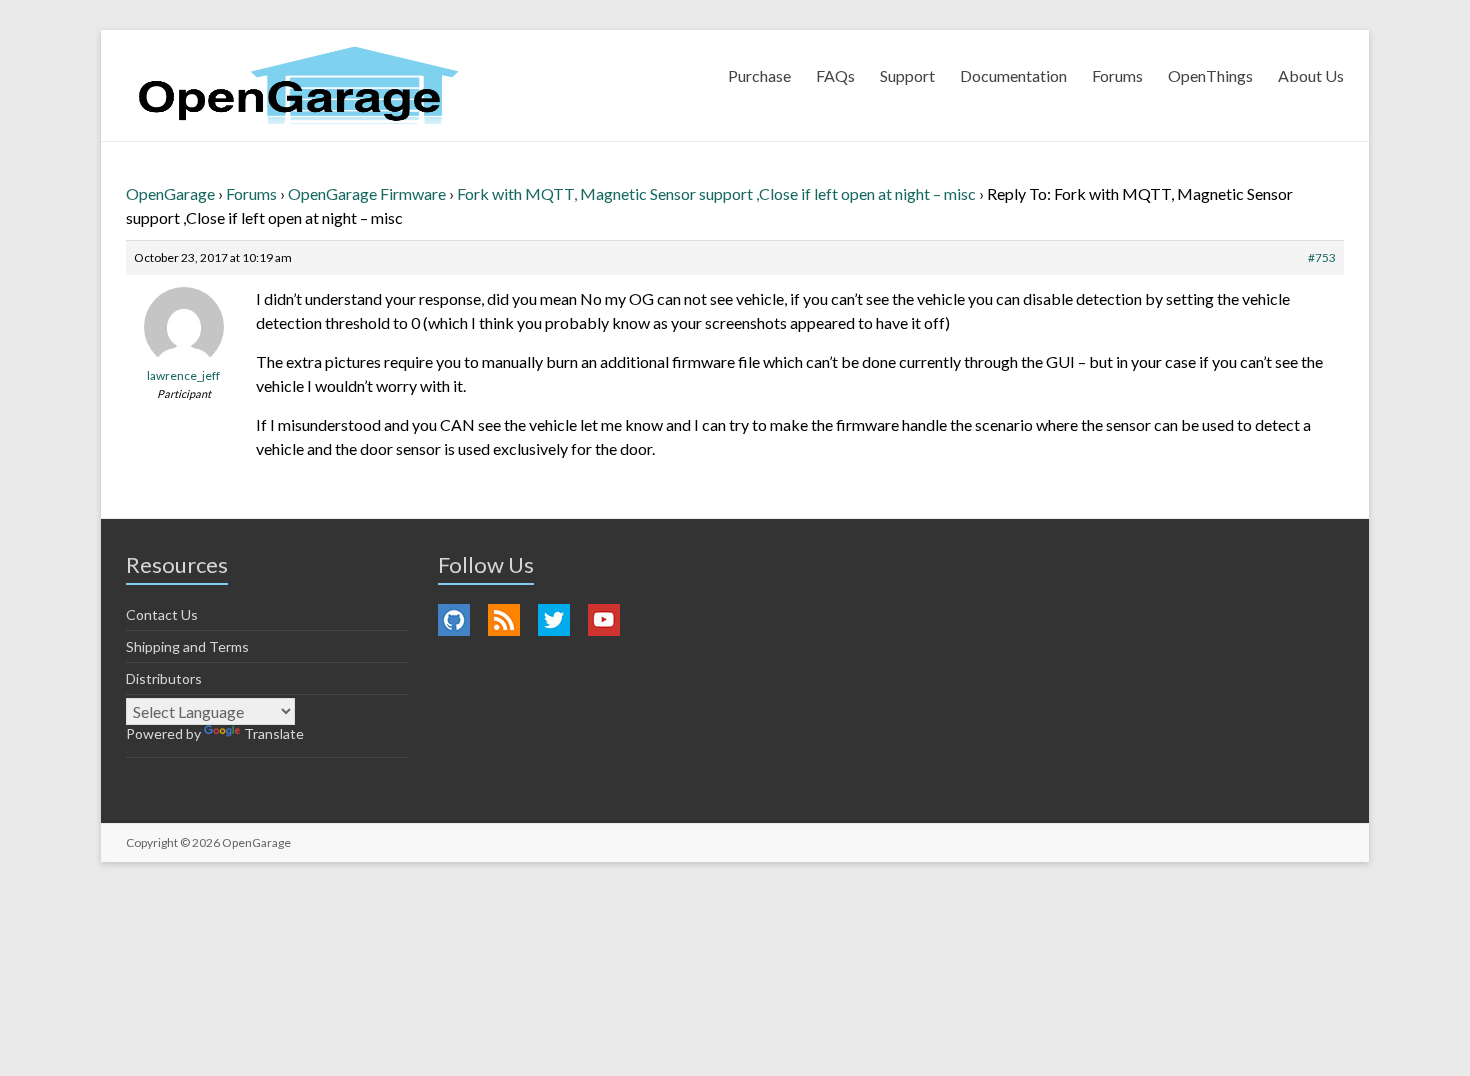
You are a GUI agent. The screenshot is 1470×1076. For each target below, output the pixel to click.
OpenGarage (170, 193)
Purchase (759, 75)
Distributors (164, 678)
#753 (1322, 257)
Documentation (1013, 75)
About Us (1311, 75)
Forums (1117, 75)
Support (907, 75)
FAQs (835, 75)
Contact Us (162, 614)
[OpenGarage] (298, 85)
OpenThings (1210, 75)
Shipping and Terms (187, 646)
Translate (274, 733)
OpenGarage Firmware (367, 193)
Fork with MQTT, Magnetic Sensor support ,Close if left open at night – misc (716, 193)
